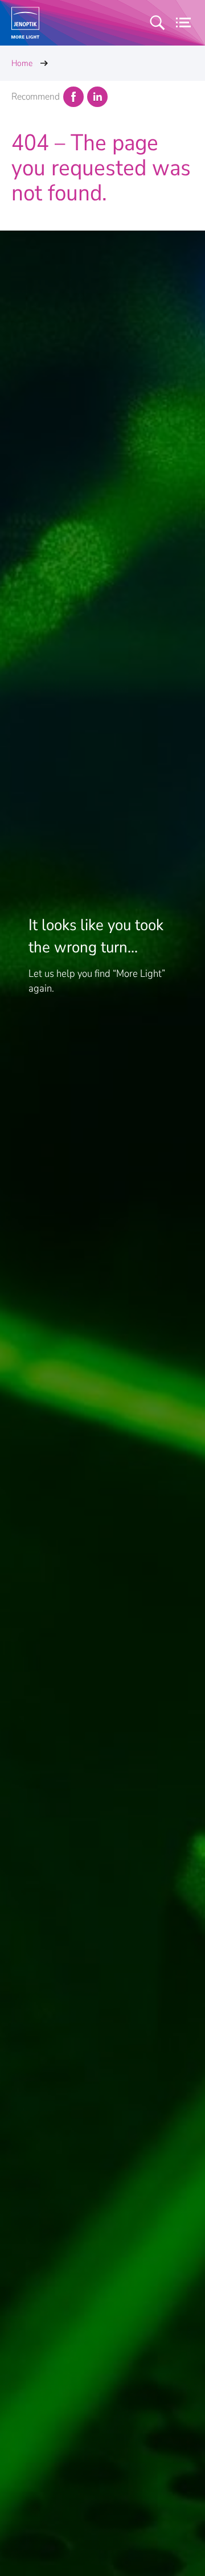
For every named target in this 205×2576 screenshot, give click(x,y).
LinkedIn (97, 97)
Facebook (73, 97)
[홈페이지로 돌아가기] (25, 23)
